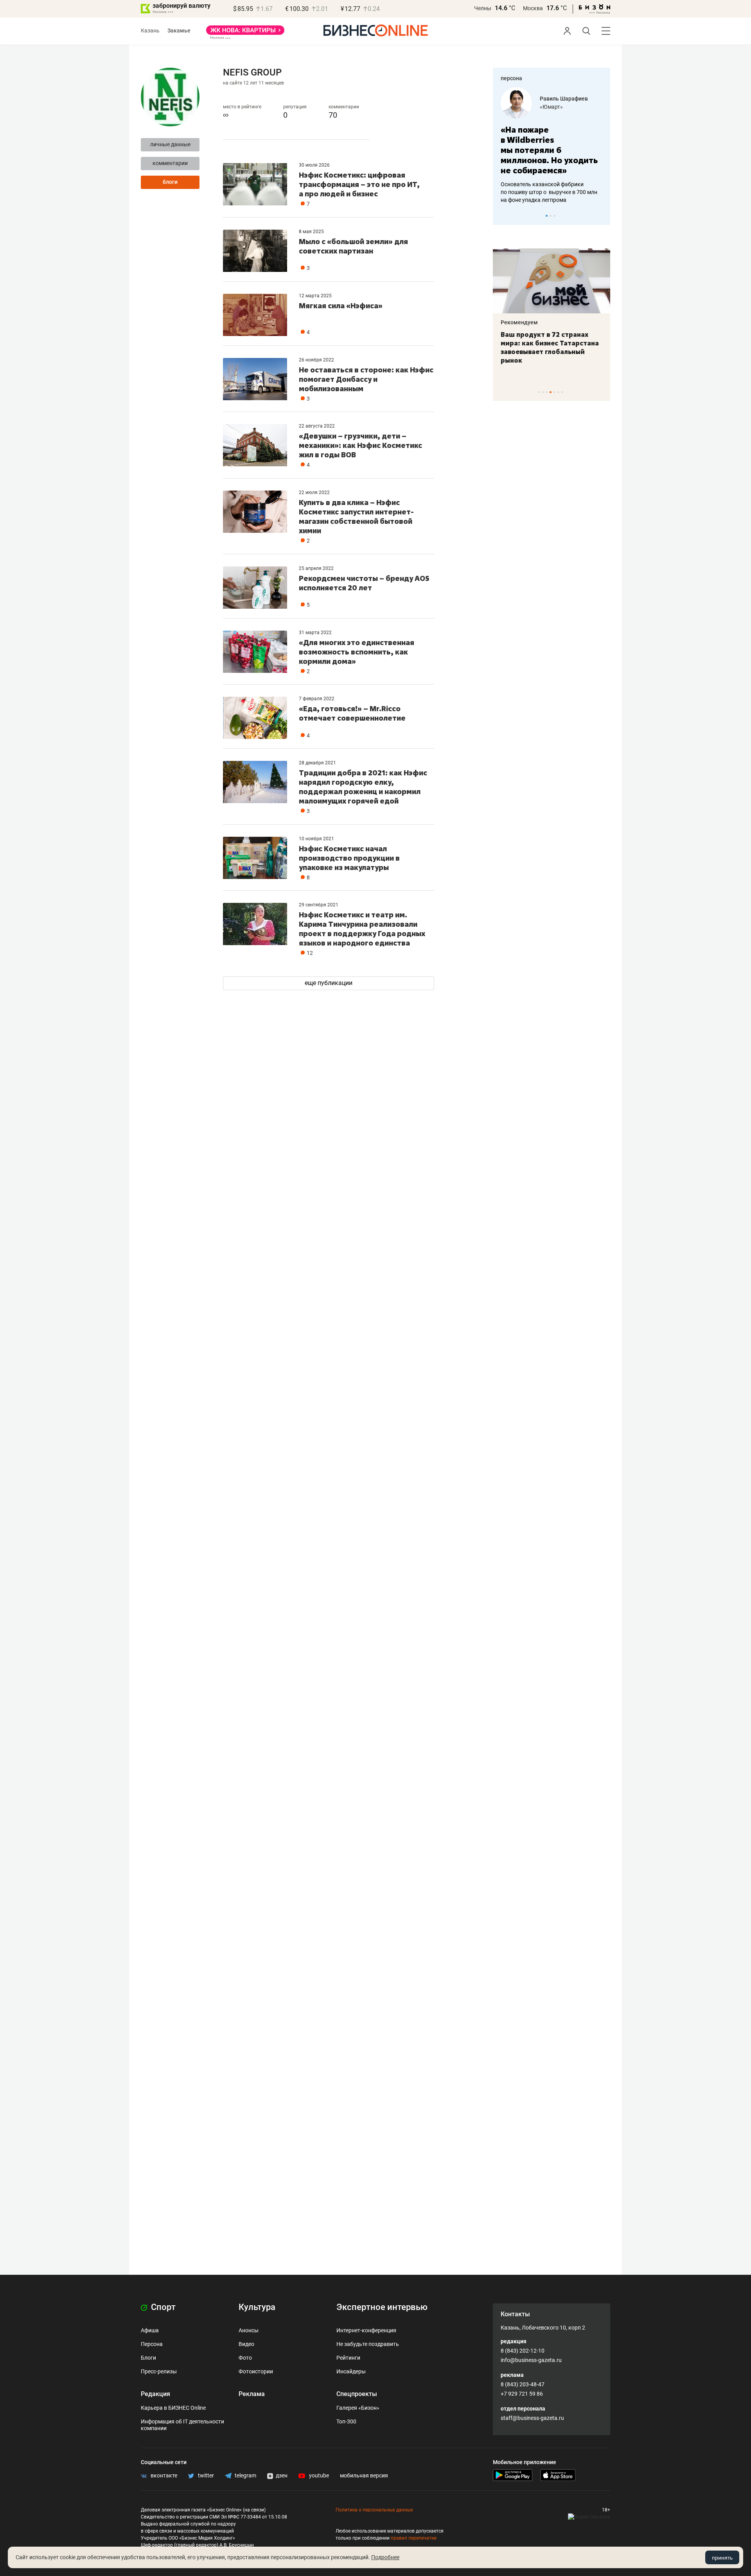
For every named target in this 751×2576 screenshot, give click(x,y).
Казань (150, 31)
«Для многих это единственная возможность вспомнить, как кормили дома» (357, 652)
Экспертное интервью (382, 2307)
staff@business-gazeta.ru (532, 2418)
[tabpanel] (552, 146)
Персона (152, 2344)
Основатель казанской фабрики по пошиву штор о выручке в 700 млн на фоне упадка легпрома (549, 192)
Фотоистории (256, 2371)
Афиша (150, 2330)
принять (722, 2558)
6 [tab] (558, 392)
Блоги (148, 2358)
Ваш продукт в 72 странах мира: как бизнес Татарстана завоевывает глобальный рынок (550, 347)
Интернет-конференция (366, 2330)
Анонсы (249, 2330)
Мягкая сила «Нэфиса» (341, 306)
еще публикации (329, 983)
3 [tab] (554, 216)
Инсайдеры (351, 2371)
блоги (170, 182)
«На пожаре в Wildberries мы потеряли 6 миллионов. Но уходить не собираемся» (549, 150)
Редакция (155, 2394)
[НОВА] (245, 33)
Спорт (162, 2307)
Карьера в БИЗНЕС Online (173, 2408)
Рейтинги (348, 2358)
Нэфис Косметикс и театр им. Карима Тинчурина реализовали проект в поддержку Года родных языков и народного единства (362, 929)
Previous (504, 216)
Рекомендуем (519, 322)
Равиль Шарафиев (564, 99)
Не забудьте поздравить (368, 2344)
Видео (246, 2344)
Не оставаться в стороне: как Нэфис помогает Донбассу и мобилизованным (366, 379)
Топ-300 (346, 2421)
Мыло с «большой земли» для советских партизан (353, 246)
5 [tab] (554, 392)
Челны (483, 8)
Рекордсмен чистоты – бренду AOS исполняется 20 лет (364, 583)
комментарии (170, 163)
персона (511, 78)
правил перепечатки (414, 2538)
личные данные (170, 144)
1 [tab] (547, 216)
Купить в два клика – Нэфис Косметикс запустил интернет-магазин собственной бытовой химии (356, 516)
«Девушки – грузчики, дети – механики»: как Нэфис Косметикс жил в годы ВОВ (360, 445)
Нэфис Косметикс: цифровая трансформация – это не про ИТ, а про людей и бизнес (359, 184)
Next (602, 216)
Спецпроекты (357, 2394)
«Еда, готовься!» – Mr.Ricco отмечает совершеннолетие (352, 713)
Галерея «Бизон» (358, 2408)
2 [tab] (551, 216)
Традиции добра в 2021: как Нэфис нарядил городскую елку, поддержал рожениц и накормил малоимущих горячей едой (363, 787)
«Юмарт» (551, 107)
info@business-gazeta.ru (531, 2360)
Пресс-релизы (159, 2371)
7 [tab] (562, 392)
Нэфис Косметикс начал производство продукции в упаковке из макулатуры (349, 858)
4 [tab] (551, 392)
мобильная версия (364, 2475)
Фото (245, 2358)
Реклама (252, 2394)
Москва (533, 8)
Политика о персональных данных (374, 2510)
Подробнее (385, 2557)
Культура (257, 2307)
